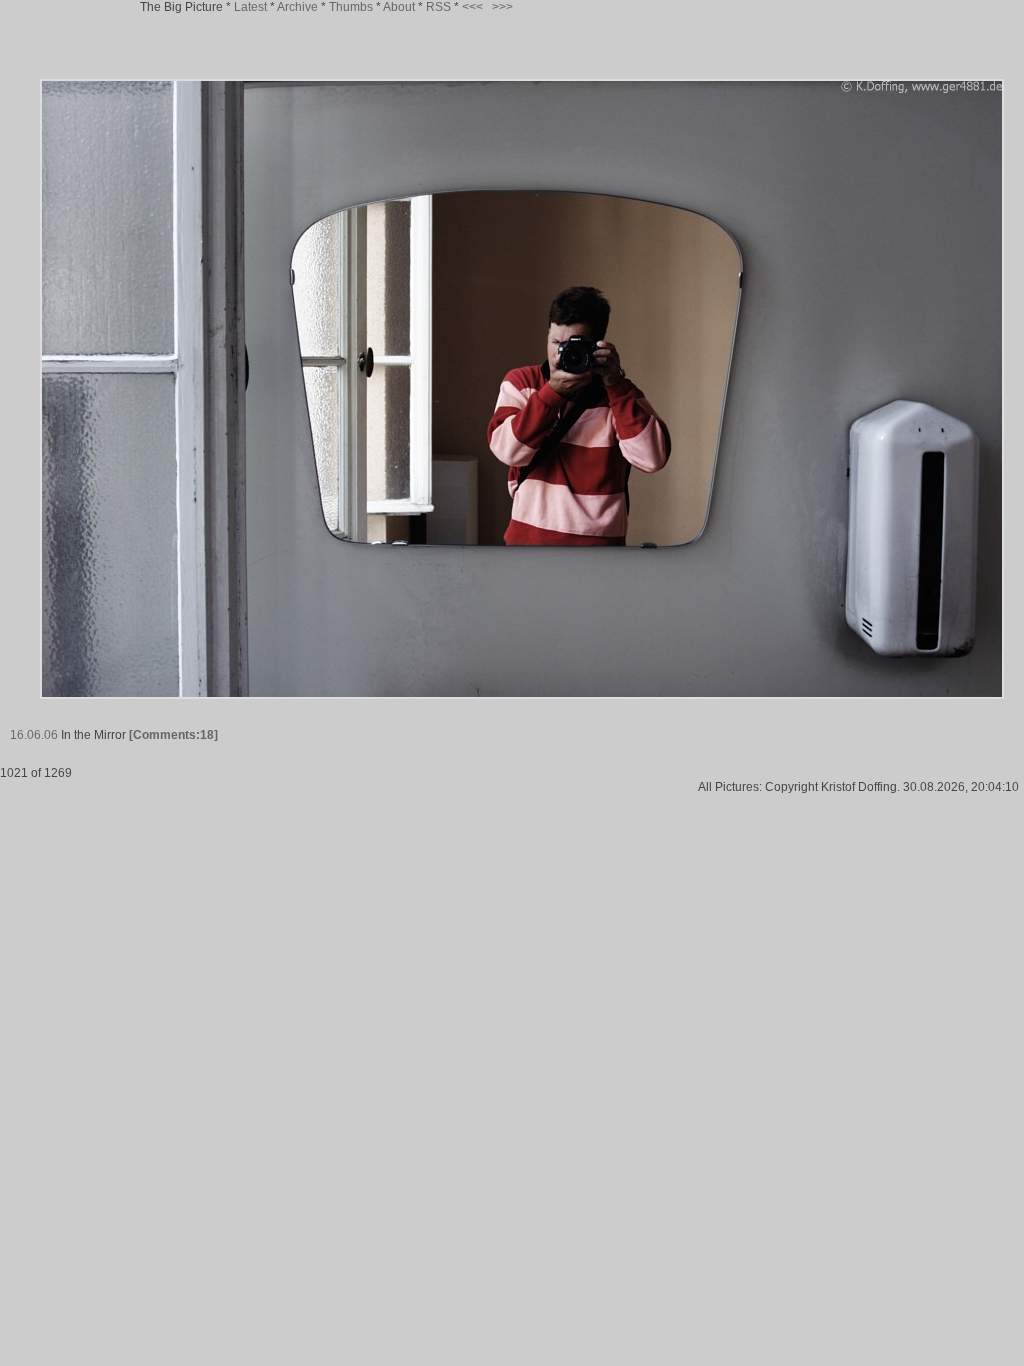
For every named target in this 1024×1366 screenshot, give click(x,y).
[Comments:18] (173, 735)
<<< (472, 7)
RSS (438, 7)
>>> (502, 7)
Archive (297, 7)
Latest (250, 7)
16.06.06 (34, 735)
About (399, 7)
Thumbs (351, 7)
